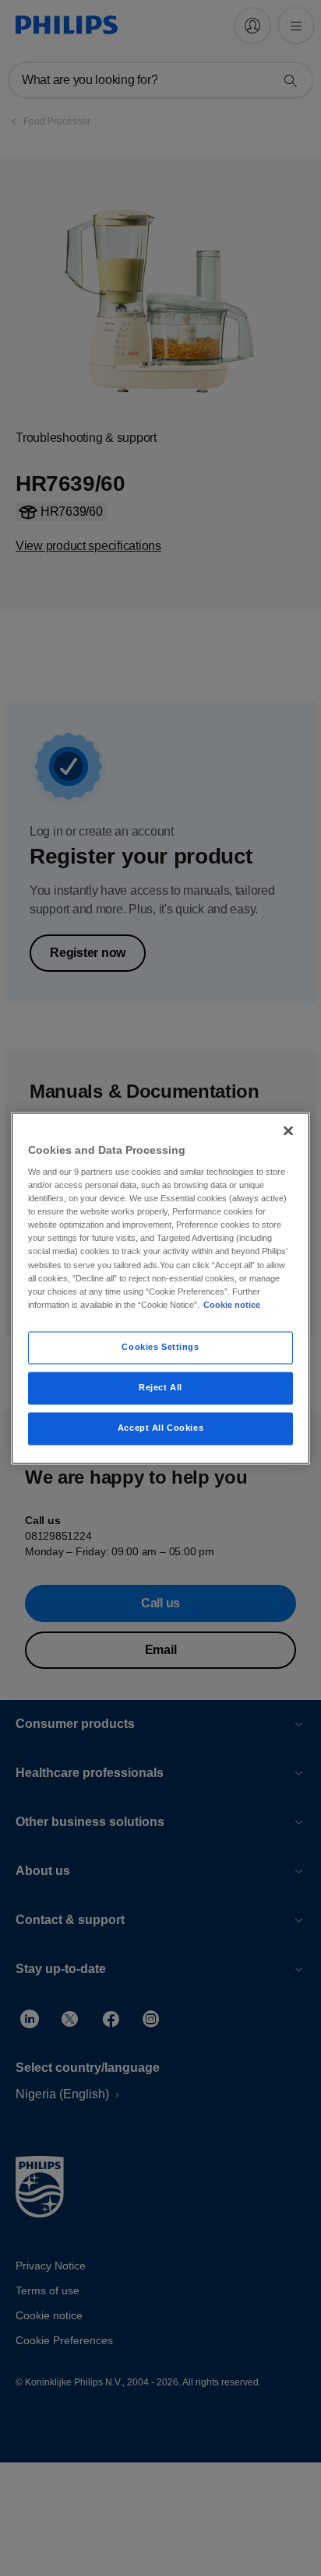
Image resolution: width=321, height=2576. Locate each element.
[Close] (288, 1130)
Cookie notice (232, 1305)
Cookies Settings (160, 1347)
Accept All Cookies (160, 1428)
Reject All (160, 1387)
